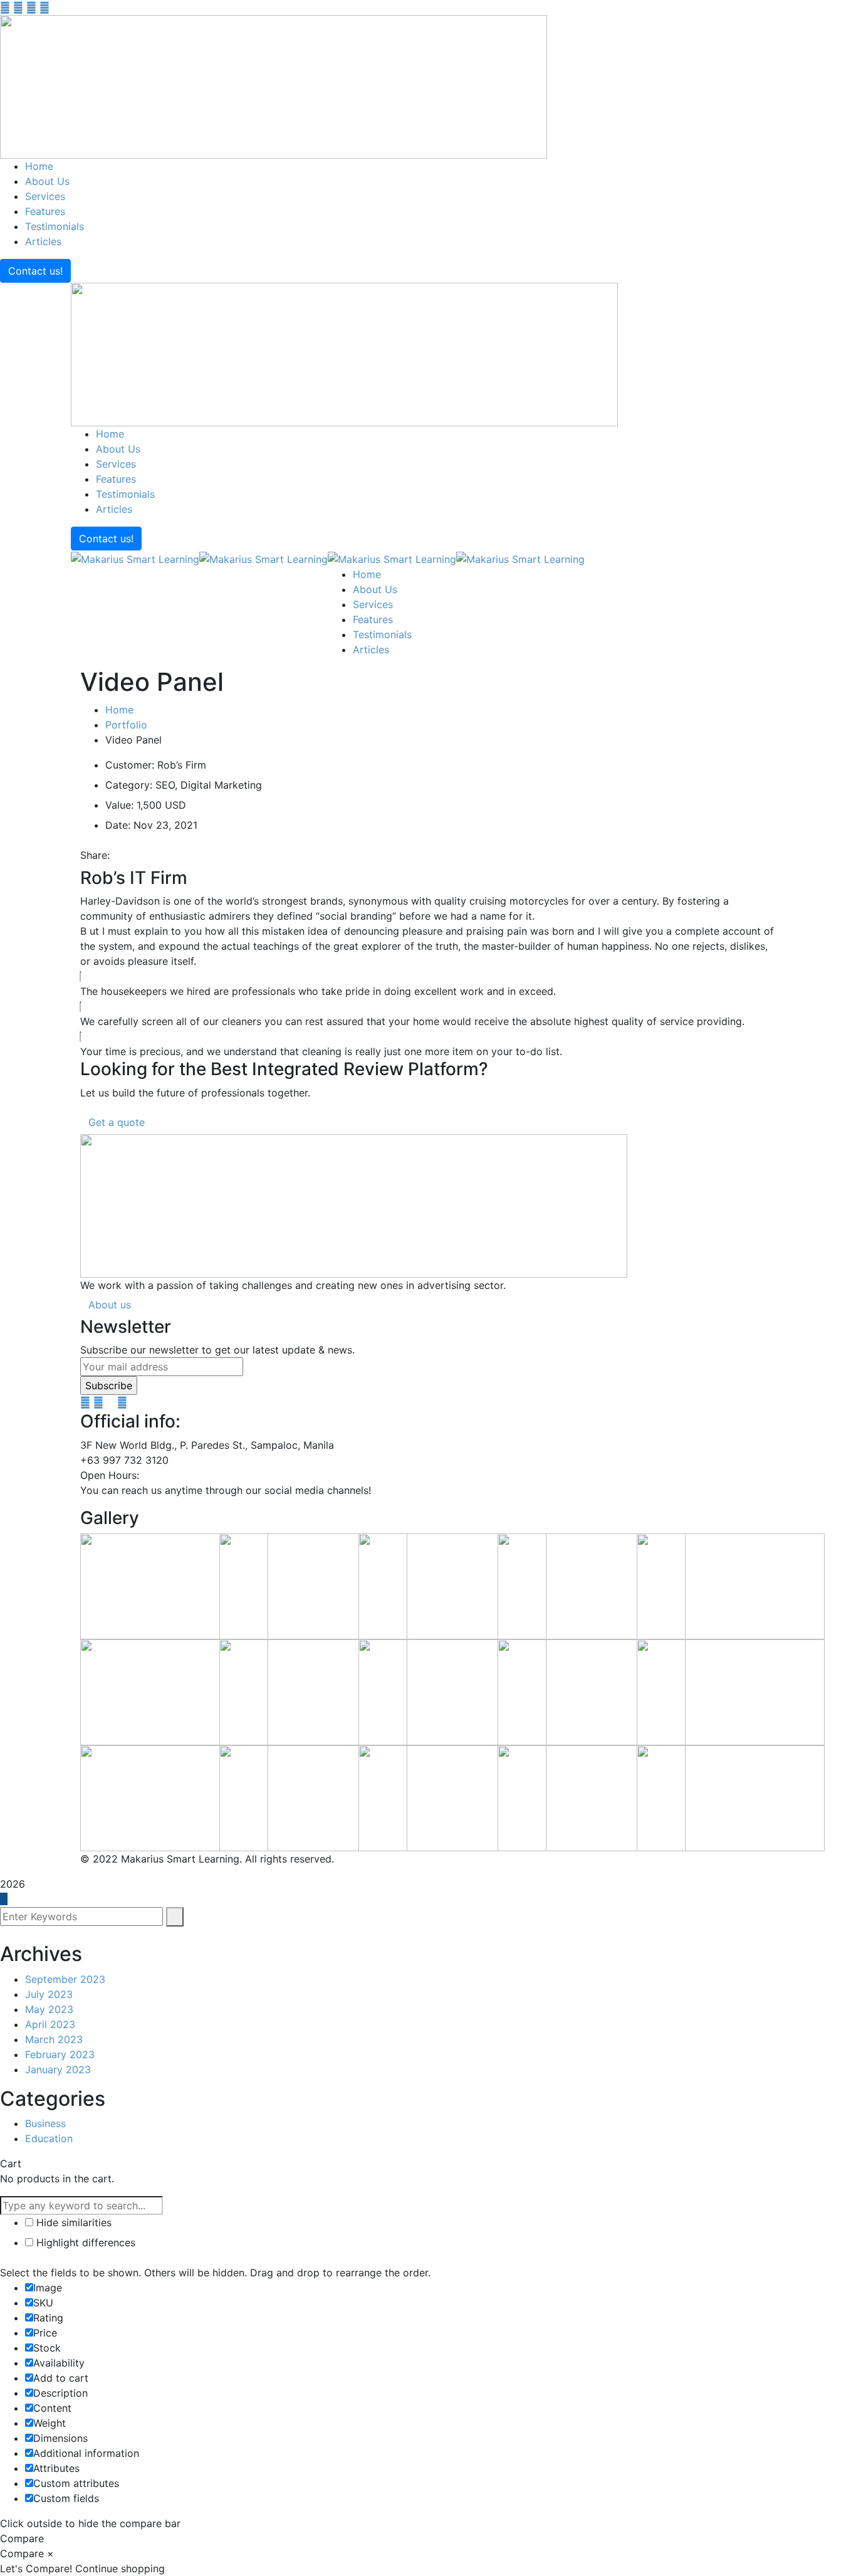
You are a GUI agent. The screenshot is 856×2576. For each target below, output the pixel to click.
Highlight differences (84, 2242)
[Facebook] (117, 855)
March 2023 (54, 2039)
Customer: (130, 765)
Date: (118, 825)
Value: (119, 805)
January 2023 (58, 2069)
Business (45, 2123)
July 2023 (49, 1994)
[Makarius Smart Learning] (135, 558)
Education (49, 2138)
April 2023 (50, 2024)
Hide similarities (72, 2222)
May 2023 (49, 2009)
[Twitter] (127, 855)
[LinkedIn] (149, 855)
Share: (95, 855)
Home (119, 710)
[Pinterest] (138, 855)
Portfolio (126, 725)
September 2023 (65, 1979)
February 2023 (60, 2054)
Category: (129, 785)
